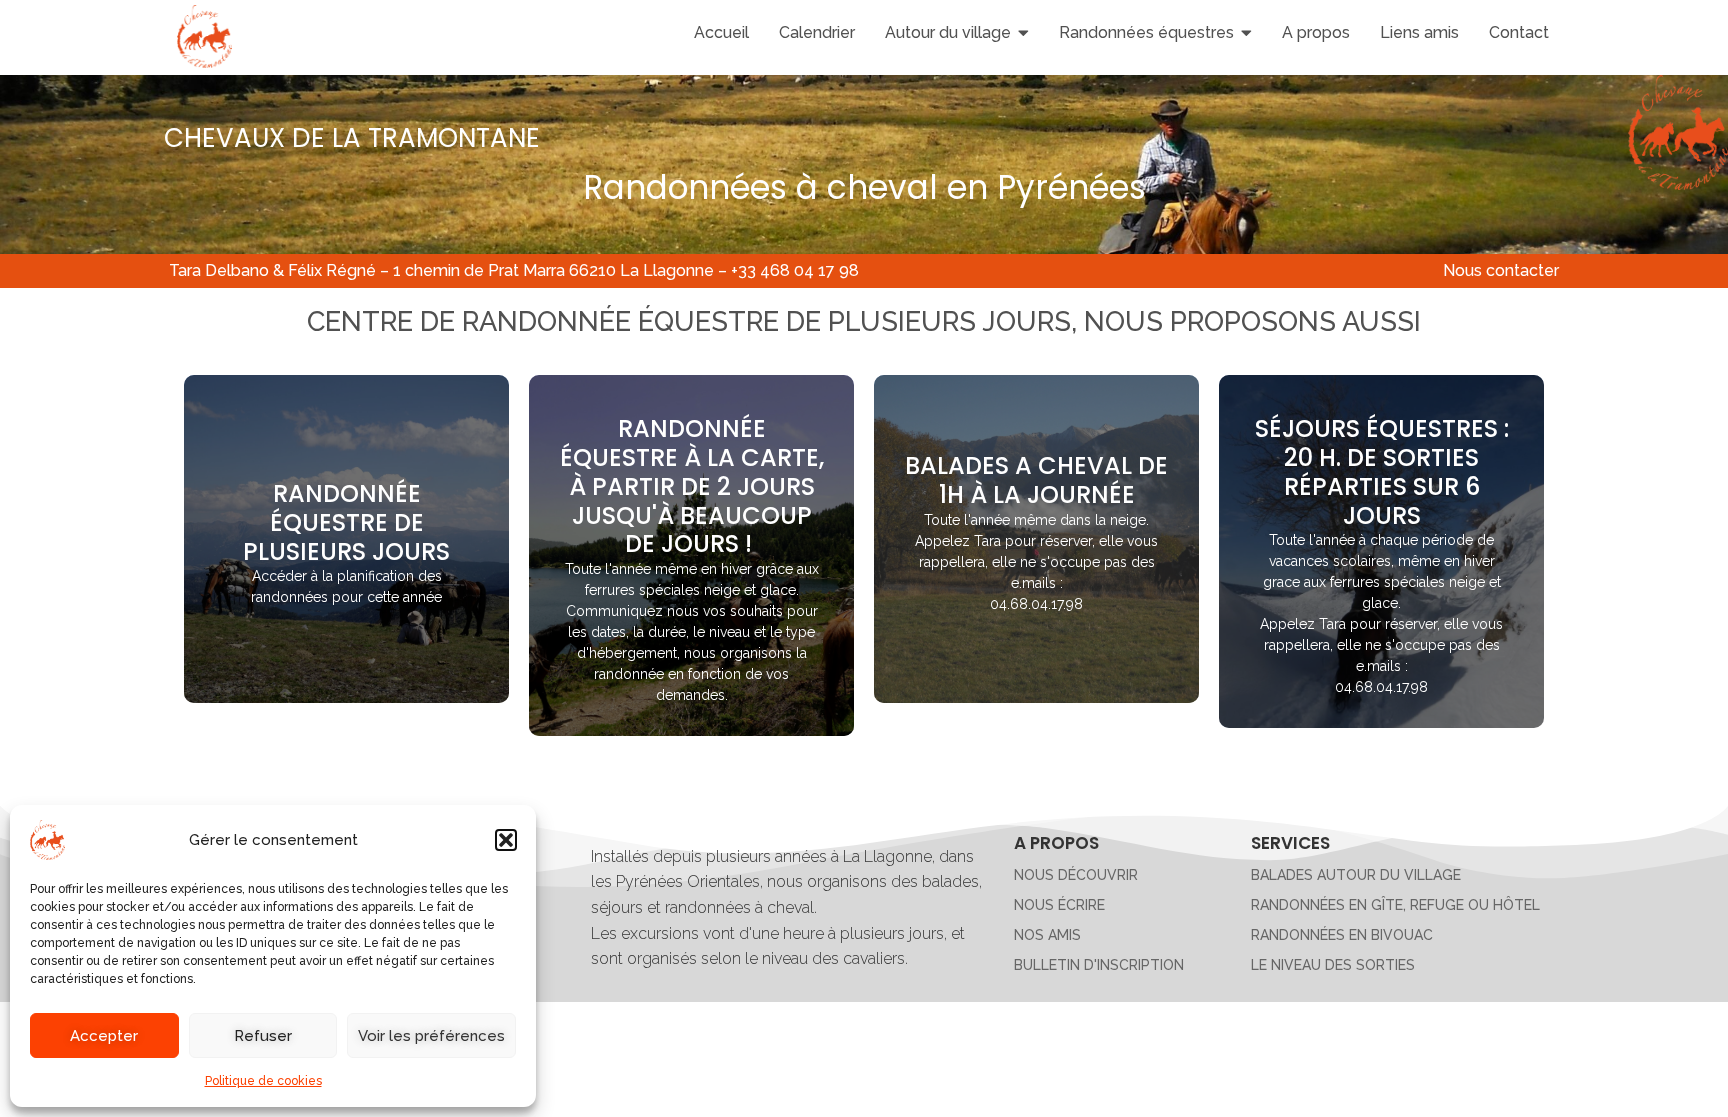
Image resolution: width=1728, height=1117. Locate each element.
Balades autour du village (1356, 875)
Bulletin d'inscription (1099, 965)
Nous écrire (1059, 905)
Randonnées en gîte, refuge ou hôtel (1395, 905)
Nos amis (1047, 935)
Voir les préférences (431, 1036)
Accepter (104, 1036)
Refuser (263, 1036)
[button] (506, 840)
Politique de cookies (263, 1081)
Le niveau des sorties (1333, 965)
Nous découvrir (1076, 875)
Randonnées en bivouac (1342, 935)
